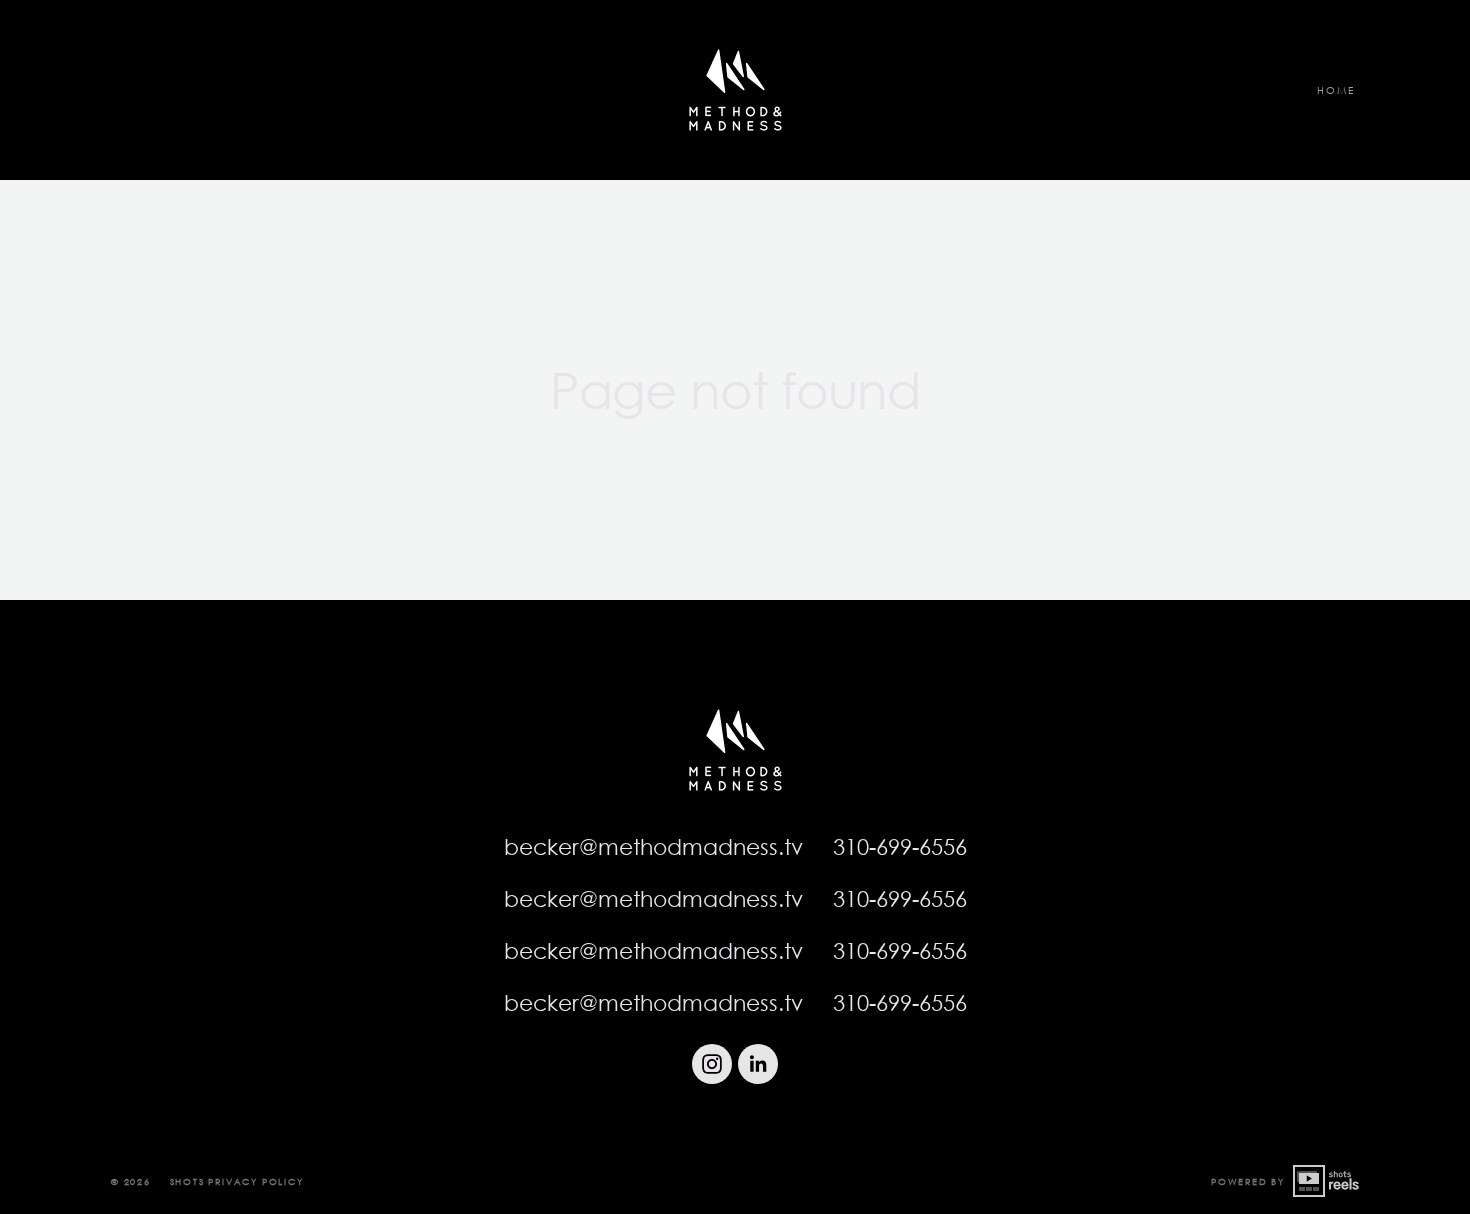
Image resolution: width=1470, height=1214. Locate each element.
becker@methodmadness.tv (653, 847)
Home (1336, 90)
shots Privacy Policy (237, 1181)
